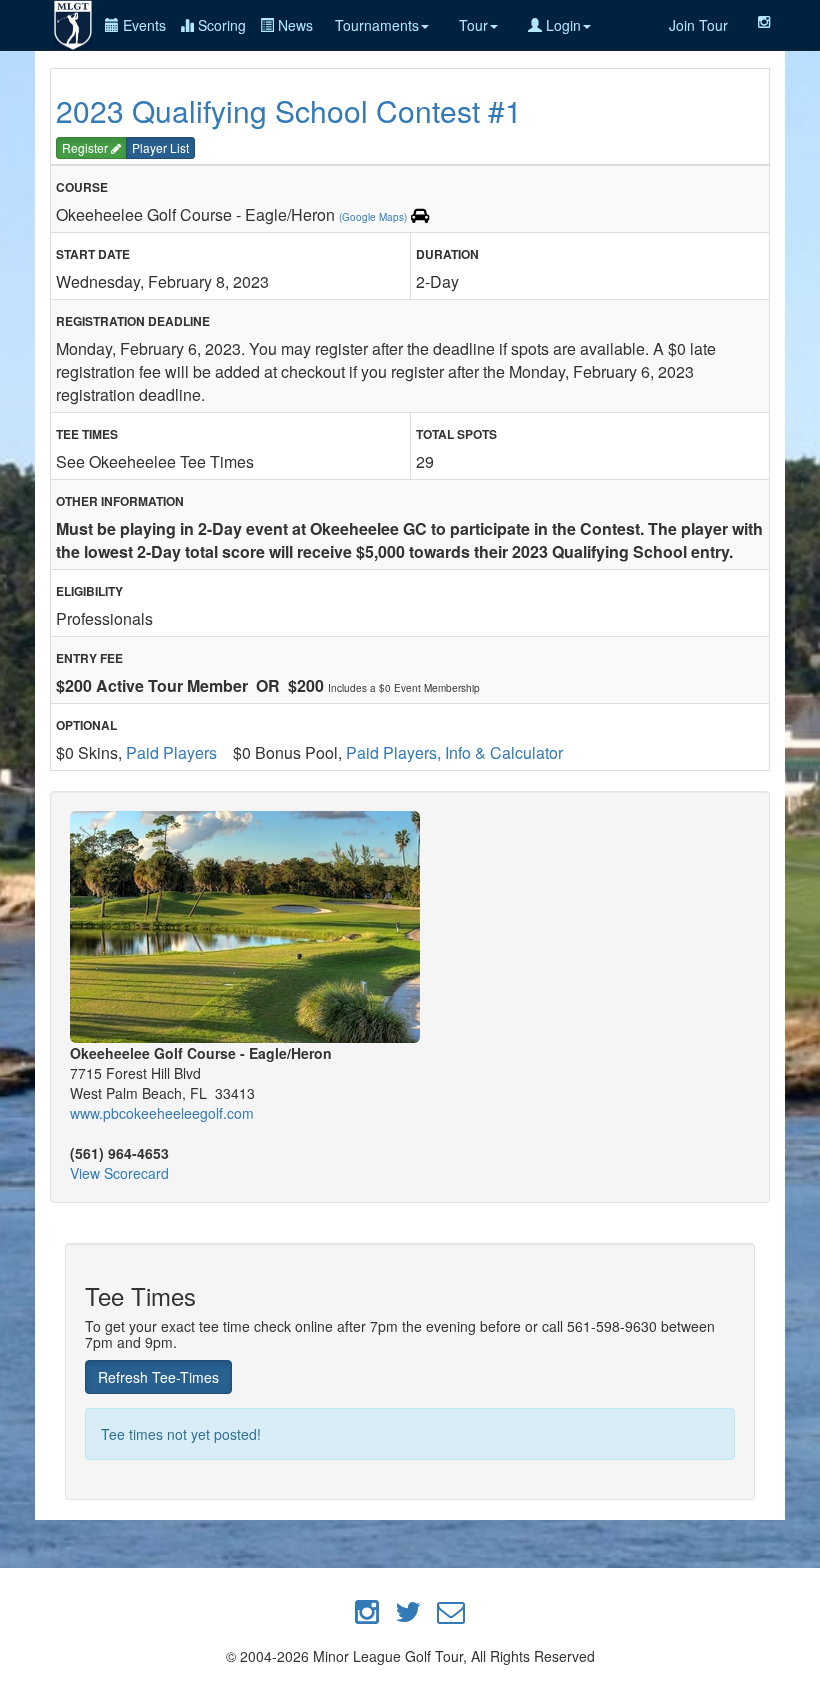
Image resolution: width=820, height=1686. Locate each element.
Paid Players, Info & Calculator (454, 752)
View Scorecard (119, 1173)
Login (561, 25)
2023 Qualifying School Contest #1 (289, 110)
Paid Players (171, 752)
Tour (473, 25)
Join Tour (698, 25)
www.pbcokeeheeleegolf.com (162, 1113)
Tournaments (377, 25)
